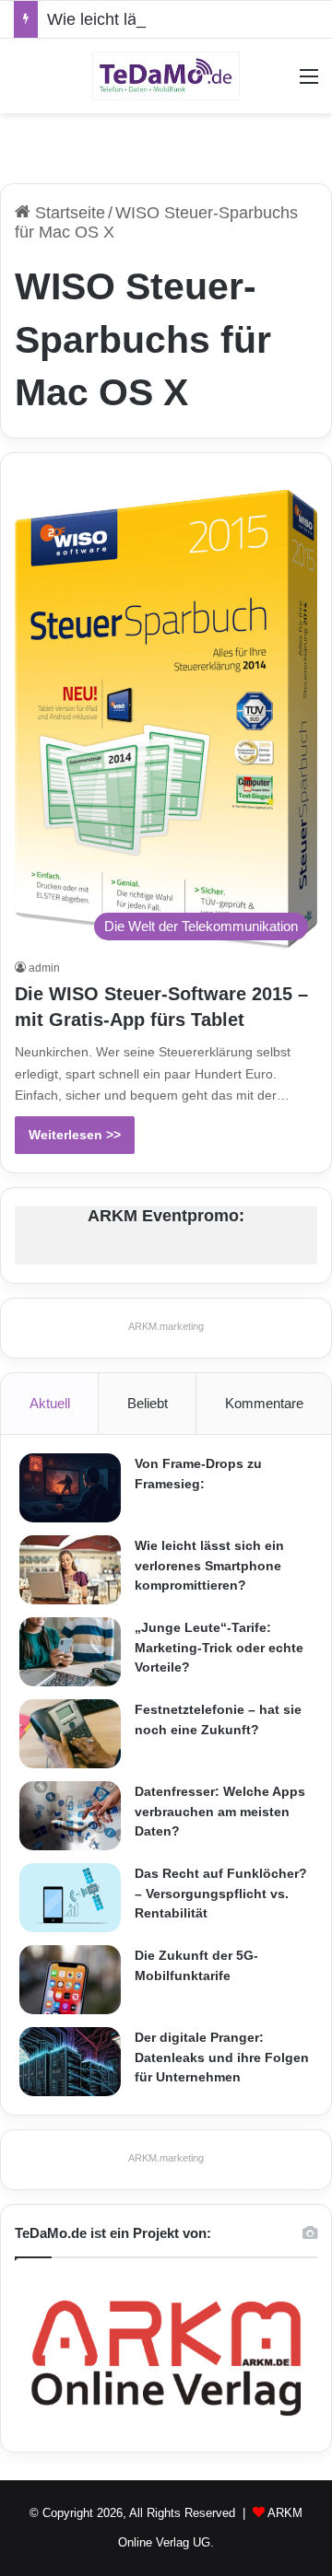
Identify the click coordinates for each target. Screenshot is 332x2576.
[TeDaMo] (166, 76)
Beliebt (148, 1403)
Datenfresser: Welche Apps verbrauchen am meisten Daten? (220, 1811)
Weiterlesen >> (75, 1135)
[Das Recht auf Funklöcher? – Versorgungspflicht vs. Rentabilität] (70, 1898)
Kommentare (264, 1403)
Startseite (68, 213)
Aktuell (50, 1403)
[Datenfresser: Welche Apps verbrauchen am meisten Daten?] (70, 1816)
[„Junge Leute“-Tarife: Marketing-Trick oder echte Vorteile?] (70, 1652)
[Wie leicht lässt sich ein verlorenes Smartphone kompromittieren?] (70, 1570)
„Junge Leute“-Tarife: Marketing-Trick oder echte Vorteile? (219, 1647)
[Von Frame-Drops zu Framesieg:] (70, 1488)
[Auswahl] (309, 83)
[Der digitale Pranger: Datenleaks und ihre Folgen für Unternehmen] (70, 2062)
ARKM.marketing (166, 1326)
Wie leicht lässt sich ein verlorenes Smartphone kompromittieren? (209, 1565)
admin (44, 968)
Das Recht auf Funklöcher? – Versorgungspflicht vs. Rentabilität (221, 1893)
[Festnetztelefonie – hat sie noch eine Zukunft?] (70, 1734)
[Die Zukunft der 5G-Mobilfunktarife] (70, 1980)
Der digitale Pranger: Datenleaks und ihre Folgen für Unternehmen (222, 2057)
